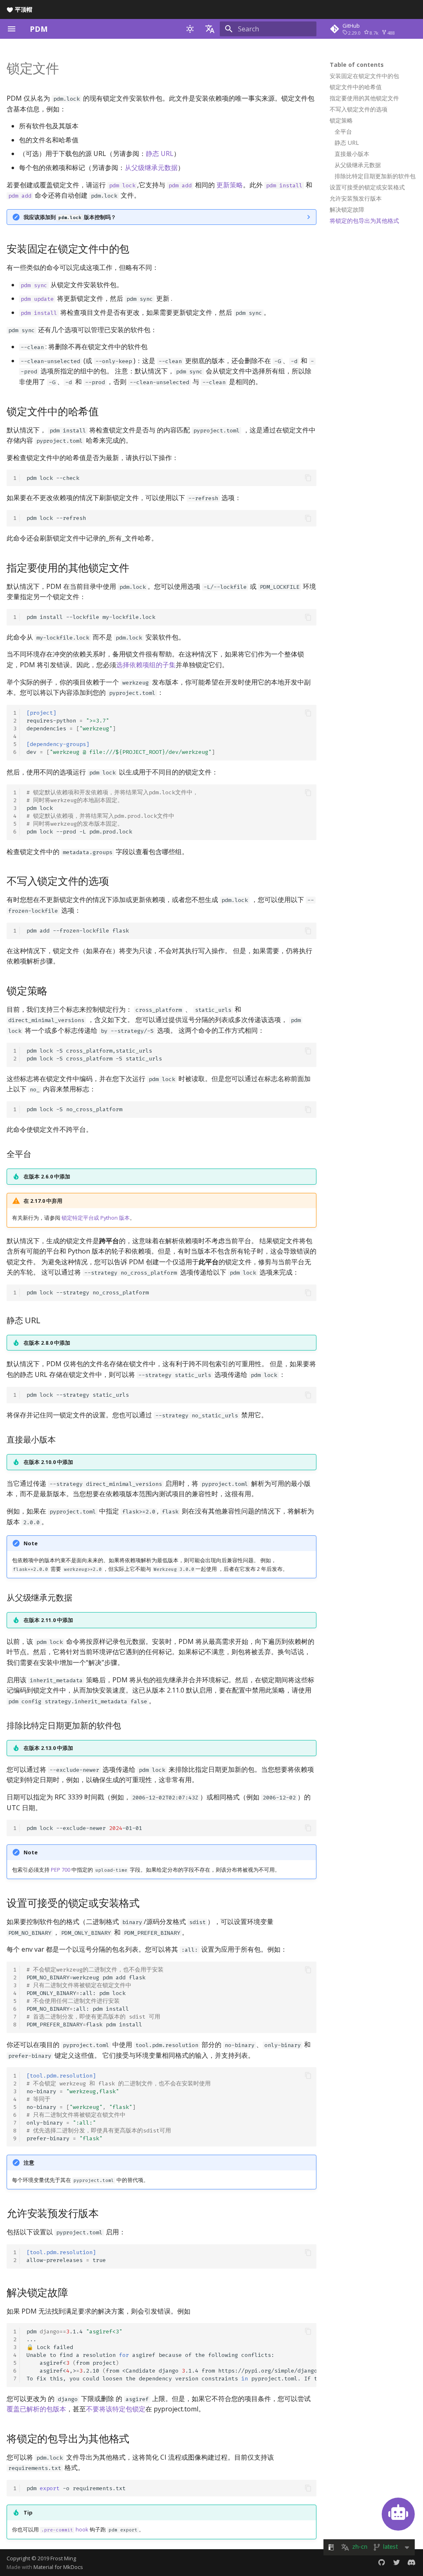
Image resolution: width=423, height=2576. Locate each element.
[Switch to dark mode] (190, 29)
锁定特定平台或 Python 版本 (96, 1218)
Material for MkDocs (58, 2567)
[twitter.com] (397, 2562)
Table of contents (357, 65)
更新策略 (230, 185)
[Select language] (210, 29)
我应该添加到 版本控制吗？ (70, 217)
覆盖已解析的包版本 (36, 2409)
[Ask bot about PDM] (398, 2514)
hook (65, 2529)
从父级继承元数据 (151, 168)
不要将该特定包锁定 (116, 2409)
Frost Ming (63, 2558)
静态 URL (160, 153)
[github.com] (382, 2562)
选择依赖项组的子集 (146, 665)
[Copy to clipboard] (308, 478)
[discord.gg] (411, 2562)
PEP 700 (61, 1870)
